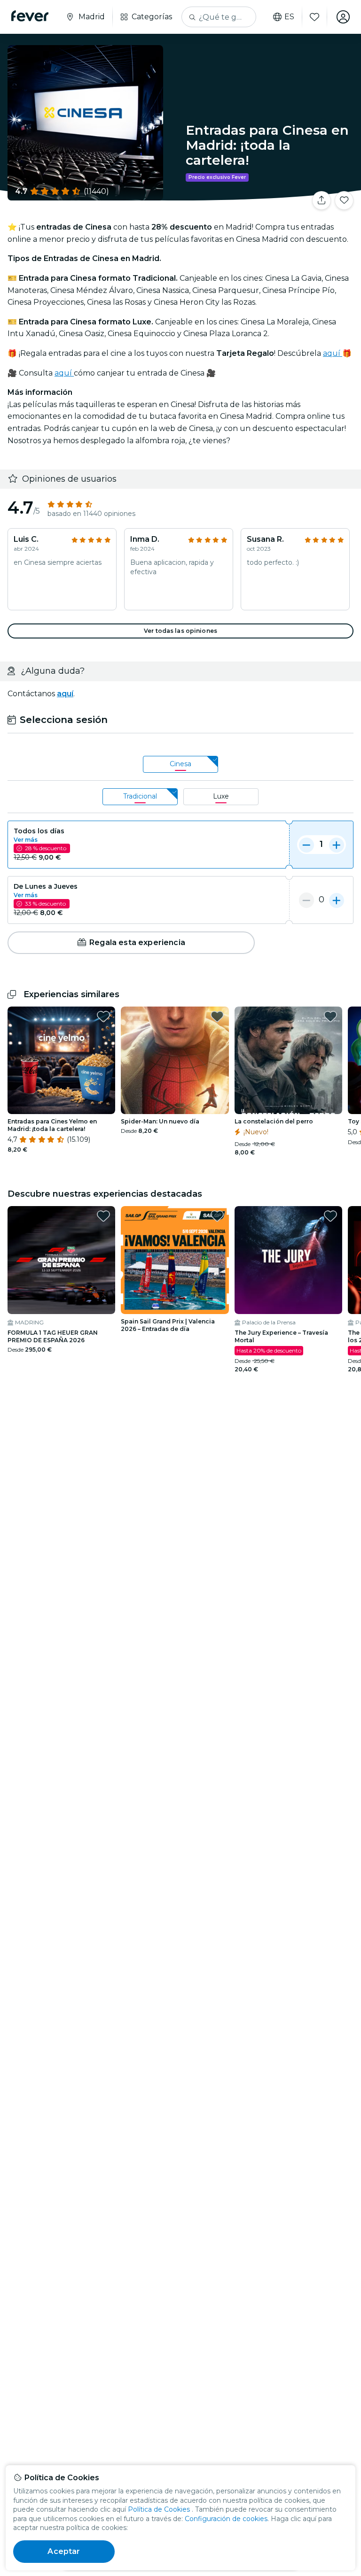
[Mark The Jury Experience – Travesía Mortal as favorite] (330, 1216)
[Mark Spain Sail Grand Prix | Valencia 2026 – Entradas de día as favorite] (217, 1216)
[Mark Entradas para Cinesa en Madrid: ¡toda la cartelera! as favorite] (344, 200)
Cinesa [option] (180, 764)
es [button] (289, 17)
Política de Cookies (159, 2509)
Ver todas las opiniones (180, 631)
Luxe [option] (221, 796)
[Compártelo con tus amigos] (322, 200)
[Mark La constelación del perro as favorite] (330, 1016)
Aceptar (64, 2551)
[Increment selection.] (337, 845)
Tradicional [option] (140, 796)
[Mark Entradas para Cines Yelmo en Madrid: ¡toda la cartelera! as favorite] (103, 1016)
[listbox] (180, 765)
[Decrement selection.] (306, 845)
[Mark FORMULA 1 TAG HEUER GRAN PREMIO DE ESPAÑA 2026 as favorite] (103, 1216)
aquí (333, 353)
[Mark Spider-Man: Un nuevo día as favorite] (217, 1016)
